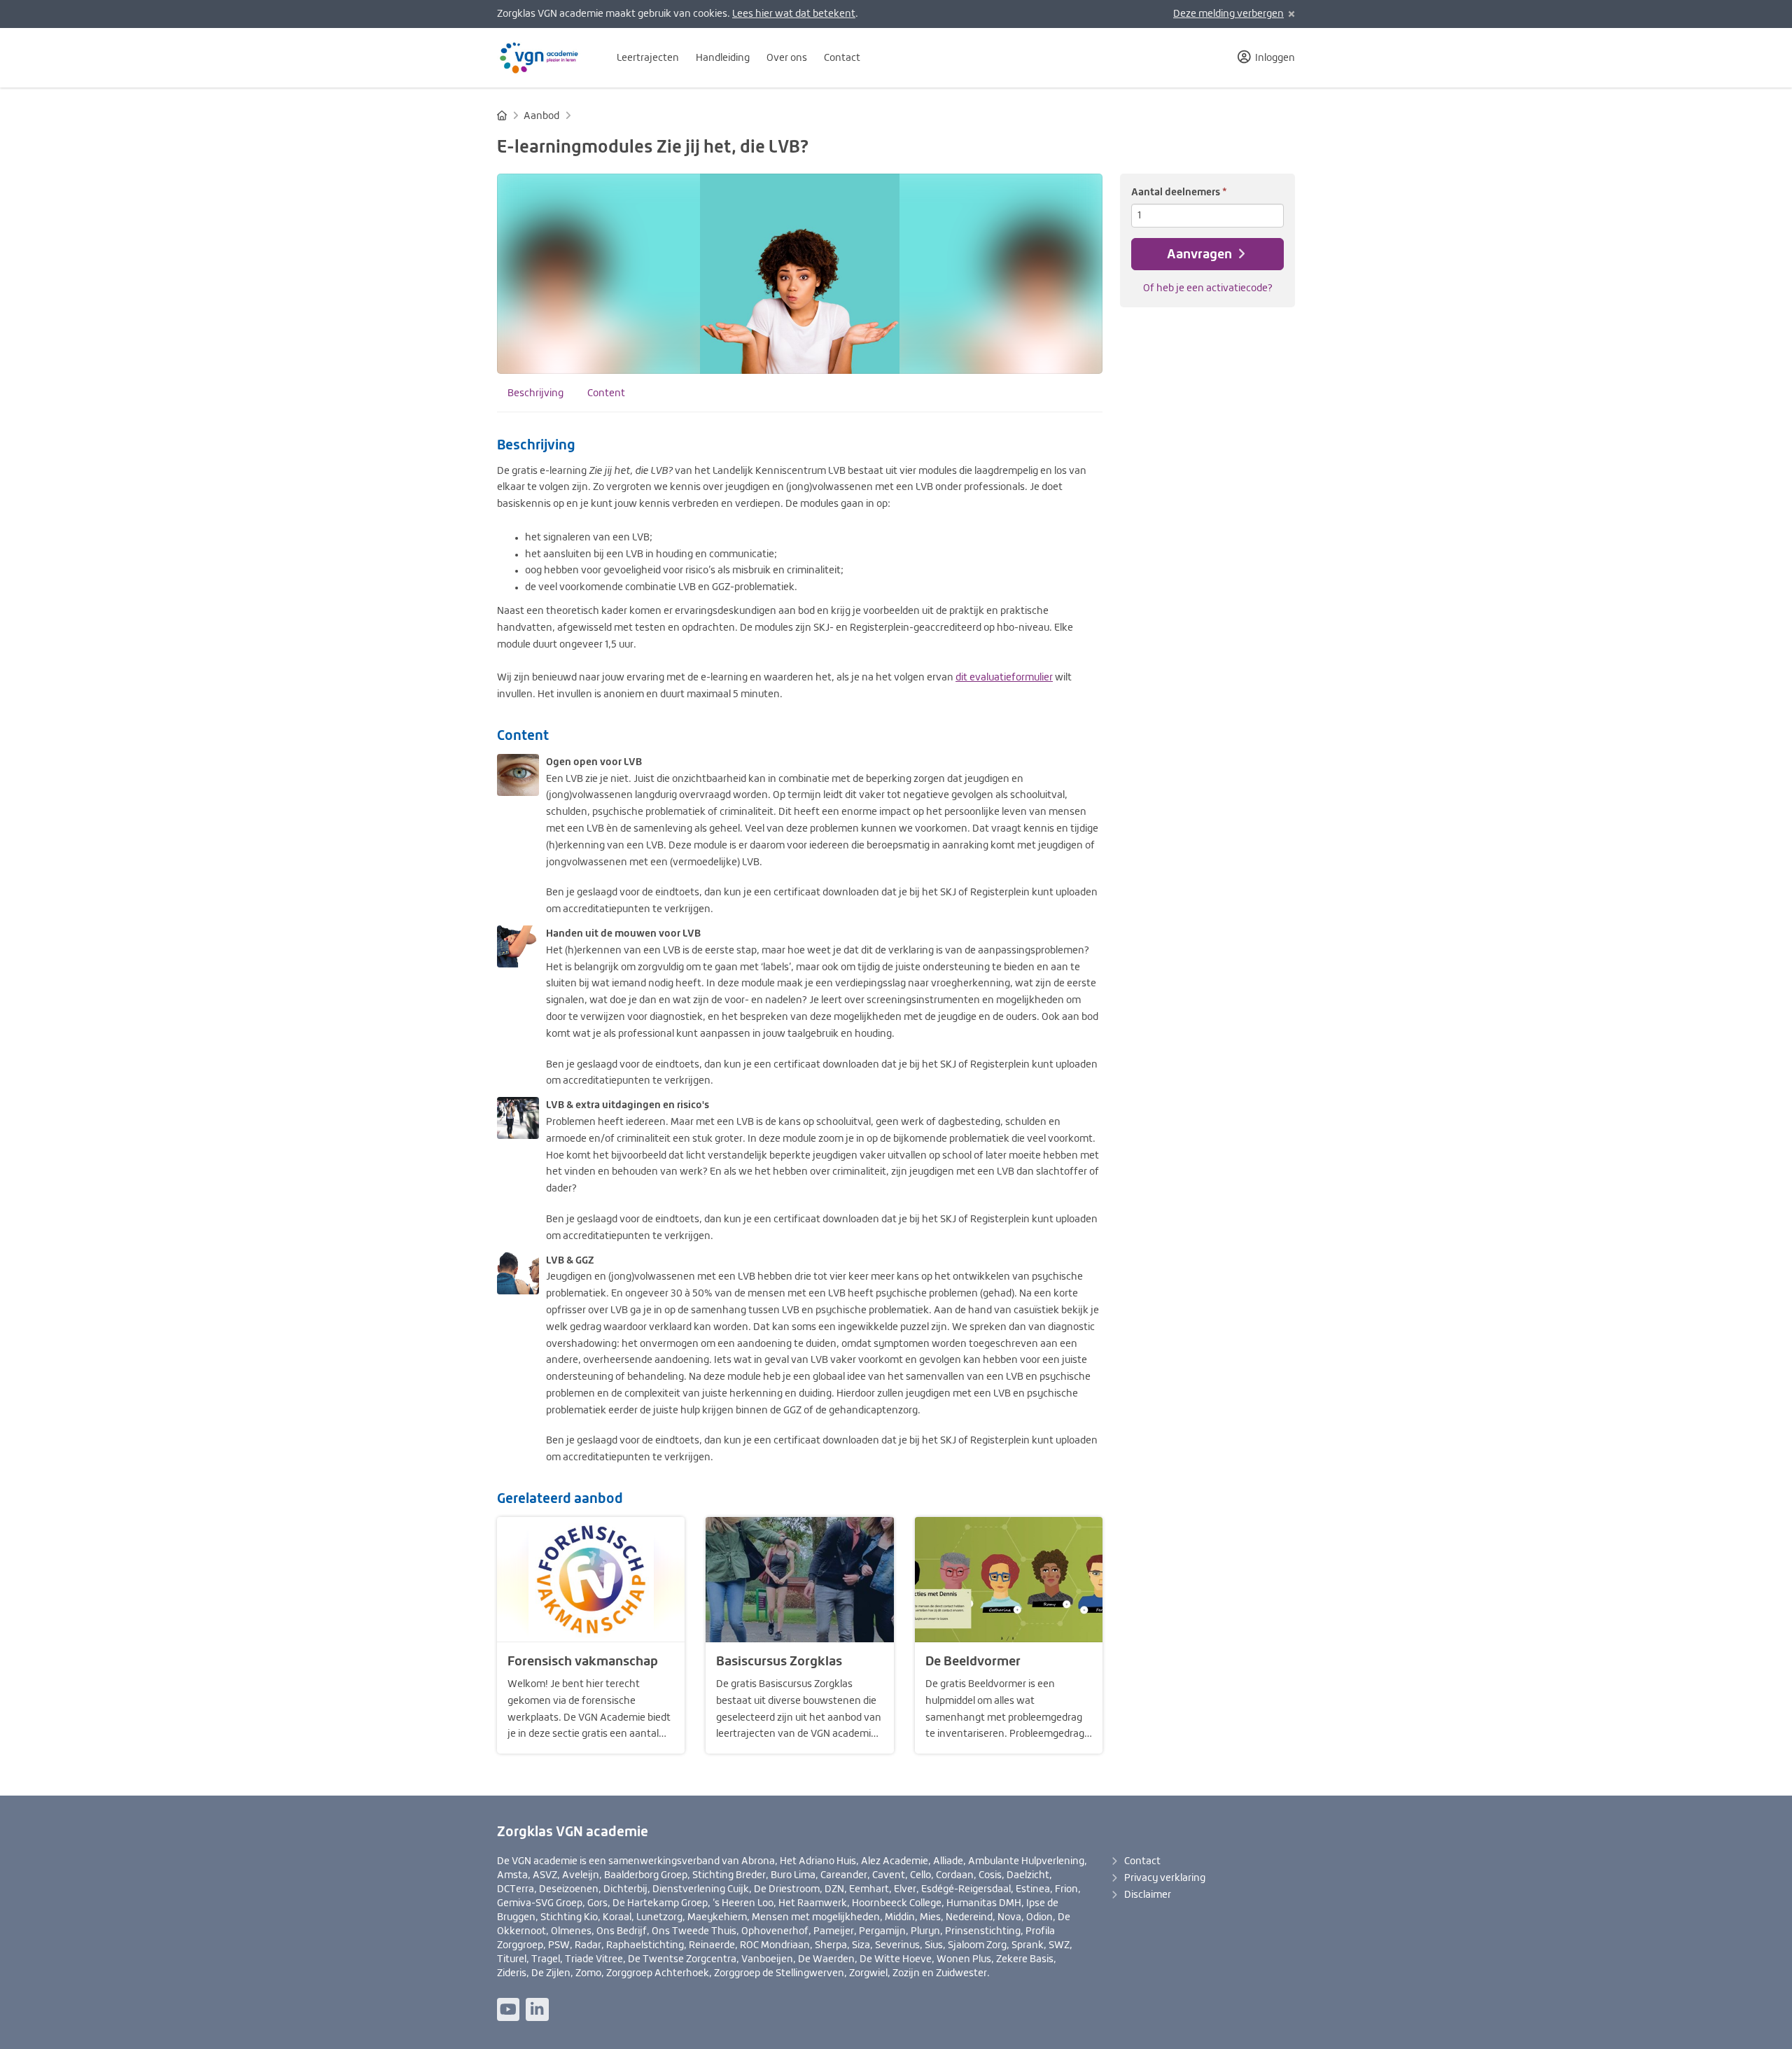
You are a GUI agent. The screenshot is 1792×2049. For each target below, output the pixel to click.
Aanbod (541, 116)
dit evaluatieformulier (1004, 678)
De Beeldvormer (973, 1661)
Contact (842, 58)
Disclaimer (1148, 1895)
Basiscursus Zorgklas (779, 1661)
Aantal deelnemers (1179, 191)
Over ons (787, 58)
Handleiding (723, 58)
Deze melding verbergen (1228, 14)
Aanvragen (1201, 254)
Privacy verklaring (1165, 1878)
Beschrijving (535, 393)
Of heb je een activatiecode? (1208, 288)
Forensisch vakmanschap (583, 1661)
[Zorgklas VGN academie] (546, 58)
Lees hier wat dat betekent (794, 14)
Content (606, 393)
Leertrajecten (648, 58)
